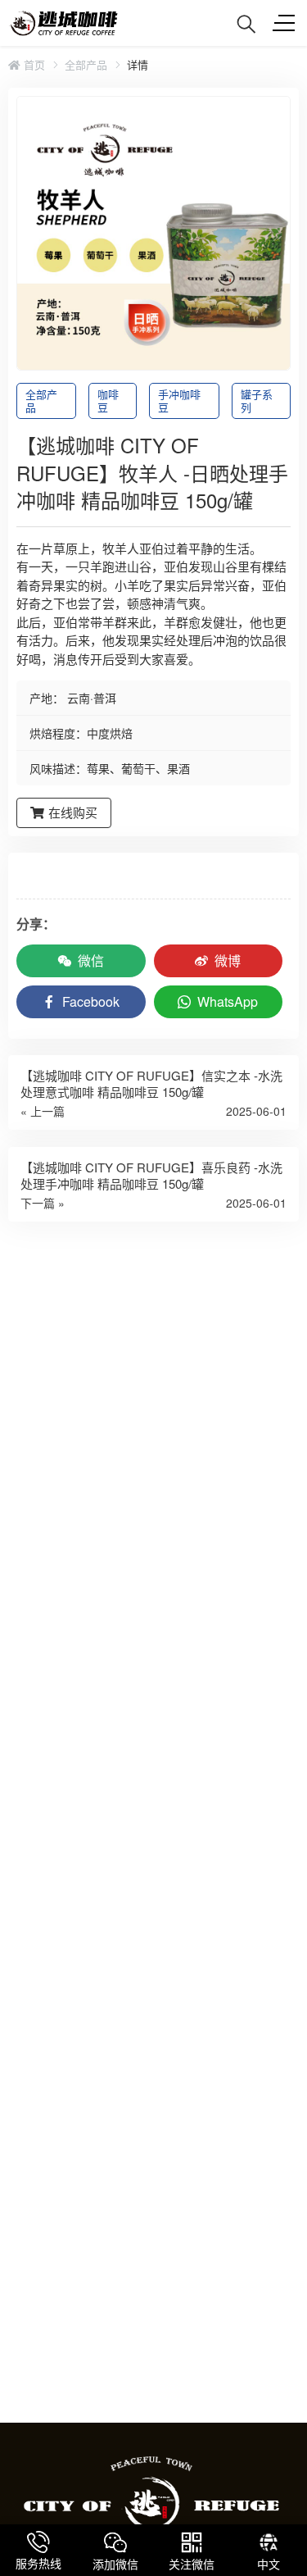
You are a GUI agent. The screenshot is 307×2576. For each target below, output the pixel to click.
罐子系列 (257, 401)
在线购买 (73, 812)
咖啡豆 (108, 401)
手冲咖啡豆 (179, 401)
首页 (33, 65)
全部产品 (86, 65)
